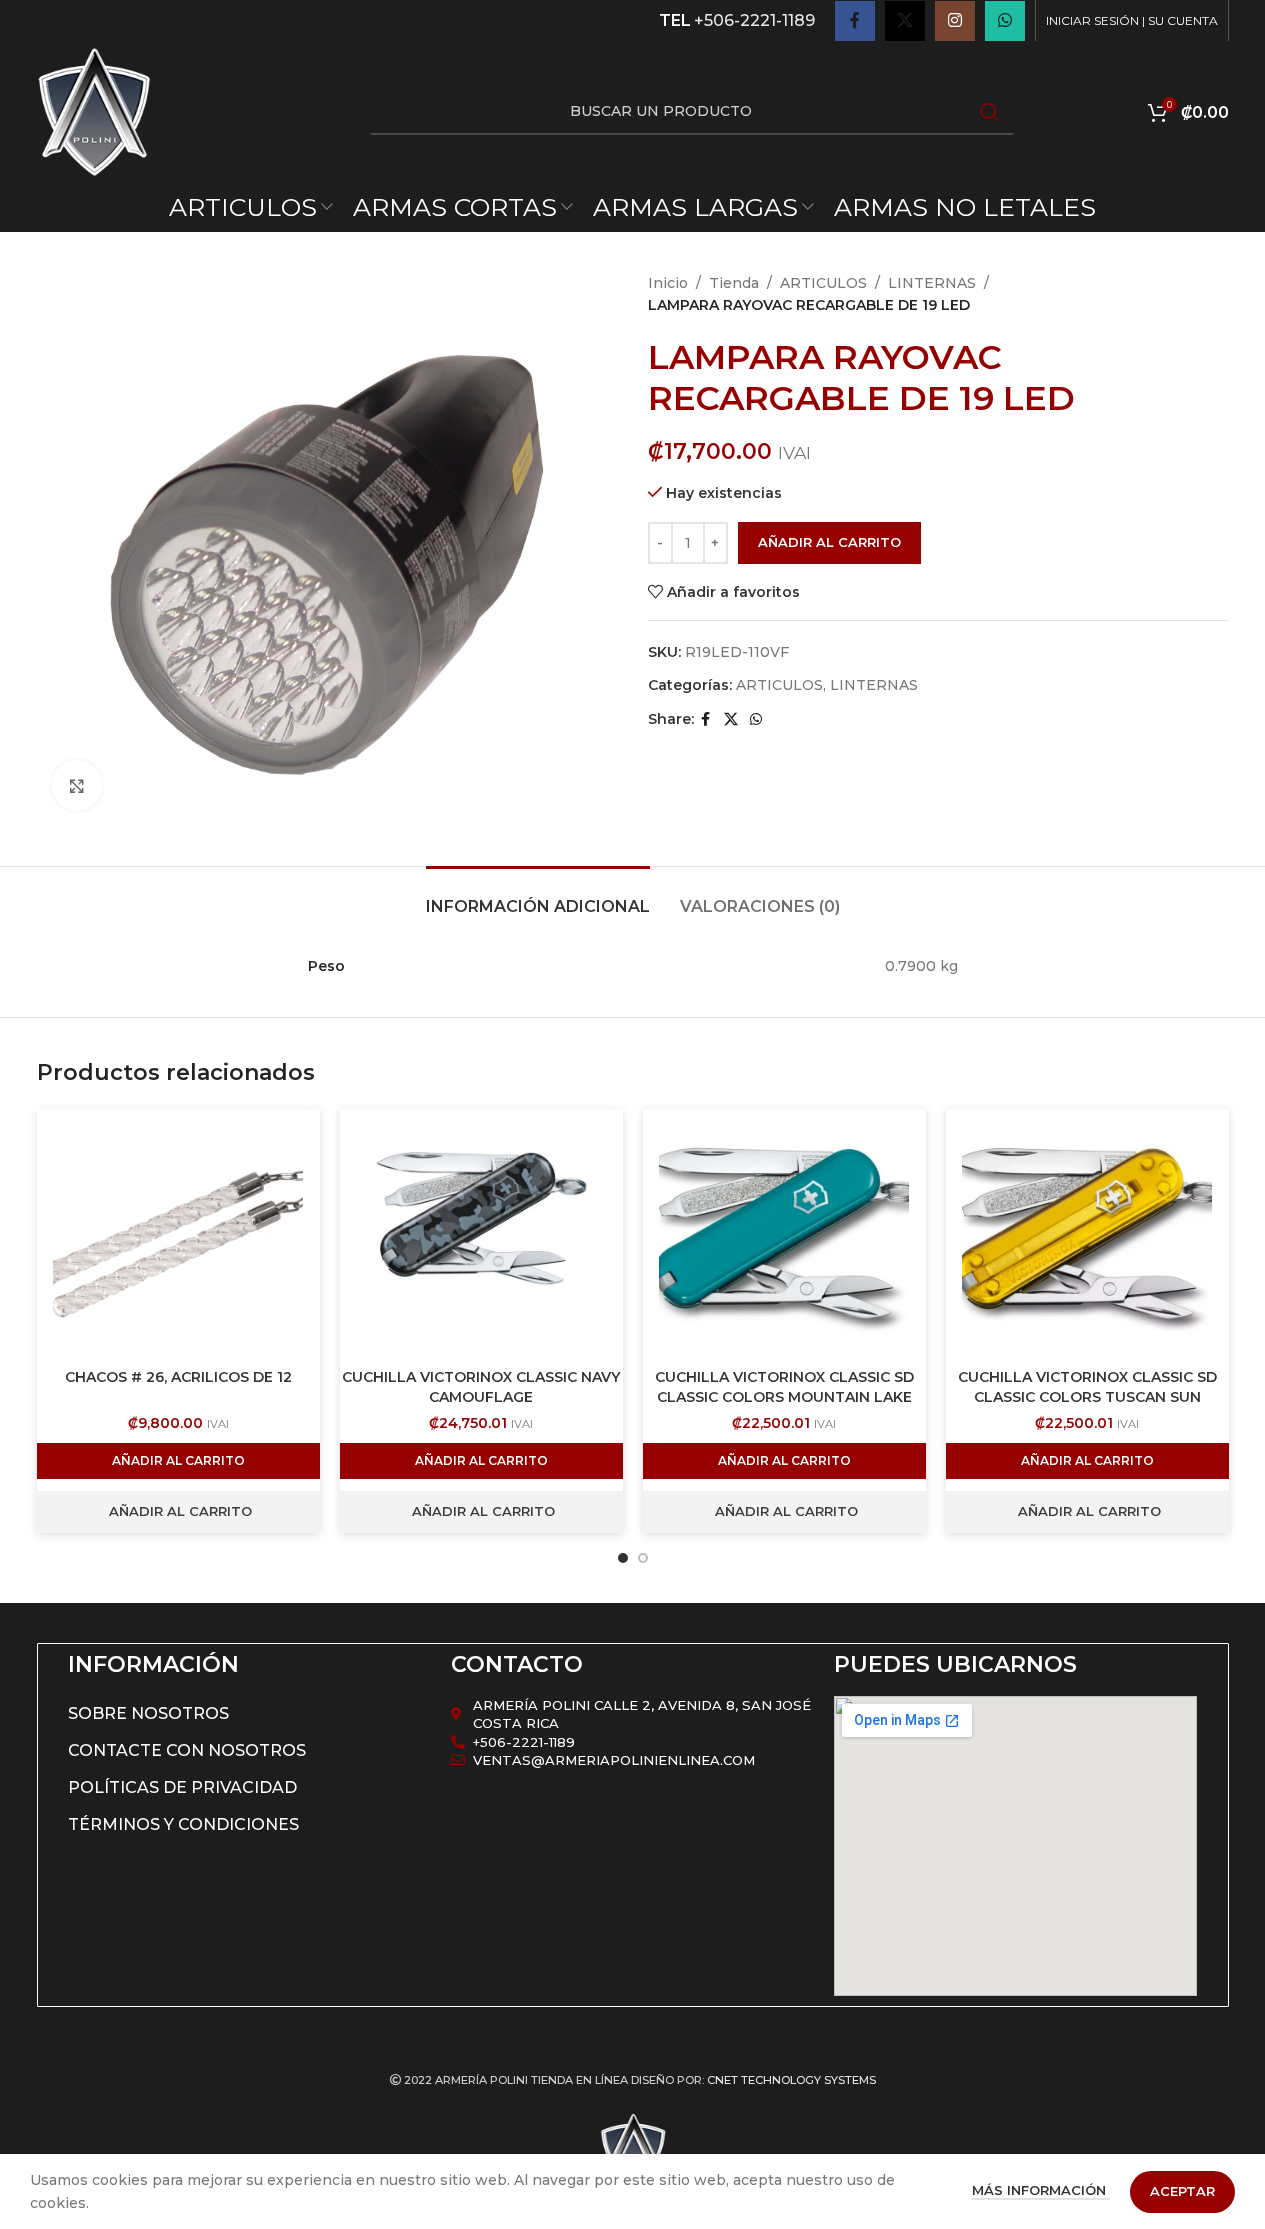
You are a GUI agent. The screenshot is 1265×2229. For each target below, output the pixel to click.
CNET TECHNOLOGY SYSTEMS (791, 2080)
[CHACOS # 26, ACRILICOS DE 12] (178, 1234)
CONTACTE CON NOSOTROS (187, 1750)
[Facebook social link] (855, 21)
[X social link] (905, 21)
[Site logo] (94, 111)
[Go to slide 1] (623, 1558)
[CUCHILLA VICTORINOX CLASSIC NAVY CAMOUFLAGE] (481, 1234)
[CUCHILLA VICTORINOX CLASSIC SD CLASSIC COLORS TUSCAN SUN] (1087, 1234)
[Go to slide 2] (643, 1558)
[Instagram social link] (955, 21)
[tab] (538, 896)
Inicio (668, 283)
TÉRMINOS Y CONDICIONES (183, 1824)
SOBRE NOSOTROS (148, 1713)
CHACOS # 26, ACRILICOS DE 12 (178, 1377)
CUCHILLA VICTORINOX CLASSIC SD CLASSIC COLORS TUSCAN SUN (1087, 1387)
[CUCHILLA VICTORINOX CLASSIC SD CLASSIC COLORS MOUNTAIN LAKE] (784, 1234)
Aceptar (1182, 2191)
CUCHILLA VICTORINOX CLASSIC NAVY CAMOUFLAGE (481, 1387)
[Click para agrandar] (77, 785)
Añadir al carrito (829, 542)
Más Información (1041, 2190)
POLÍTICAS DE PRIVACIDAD (182, 1787)
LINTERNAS (932, 283)
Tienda (734, 283)
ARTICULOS (823, 283)
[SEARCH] (990, 112)
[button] (178, 1461)
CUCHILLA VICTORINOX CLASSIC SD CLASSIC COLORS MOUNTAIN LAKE (784, 1387)
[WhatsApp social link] (1005, 21)
